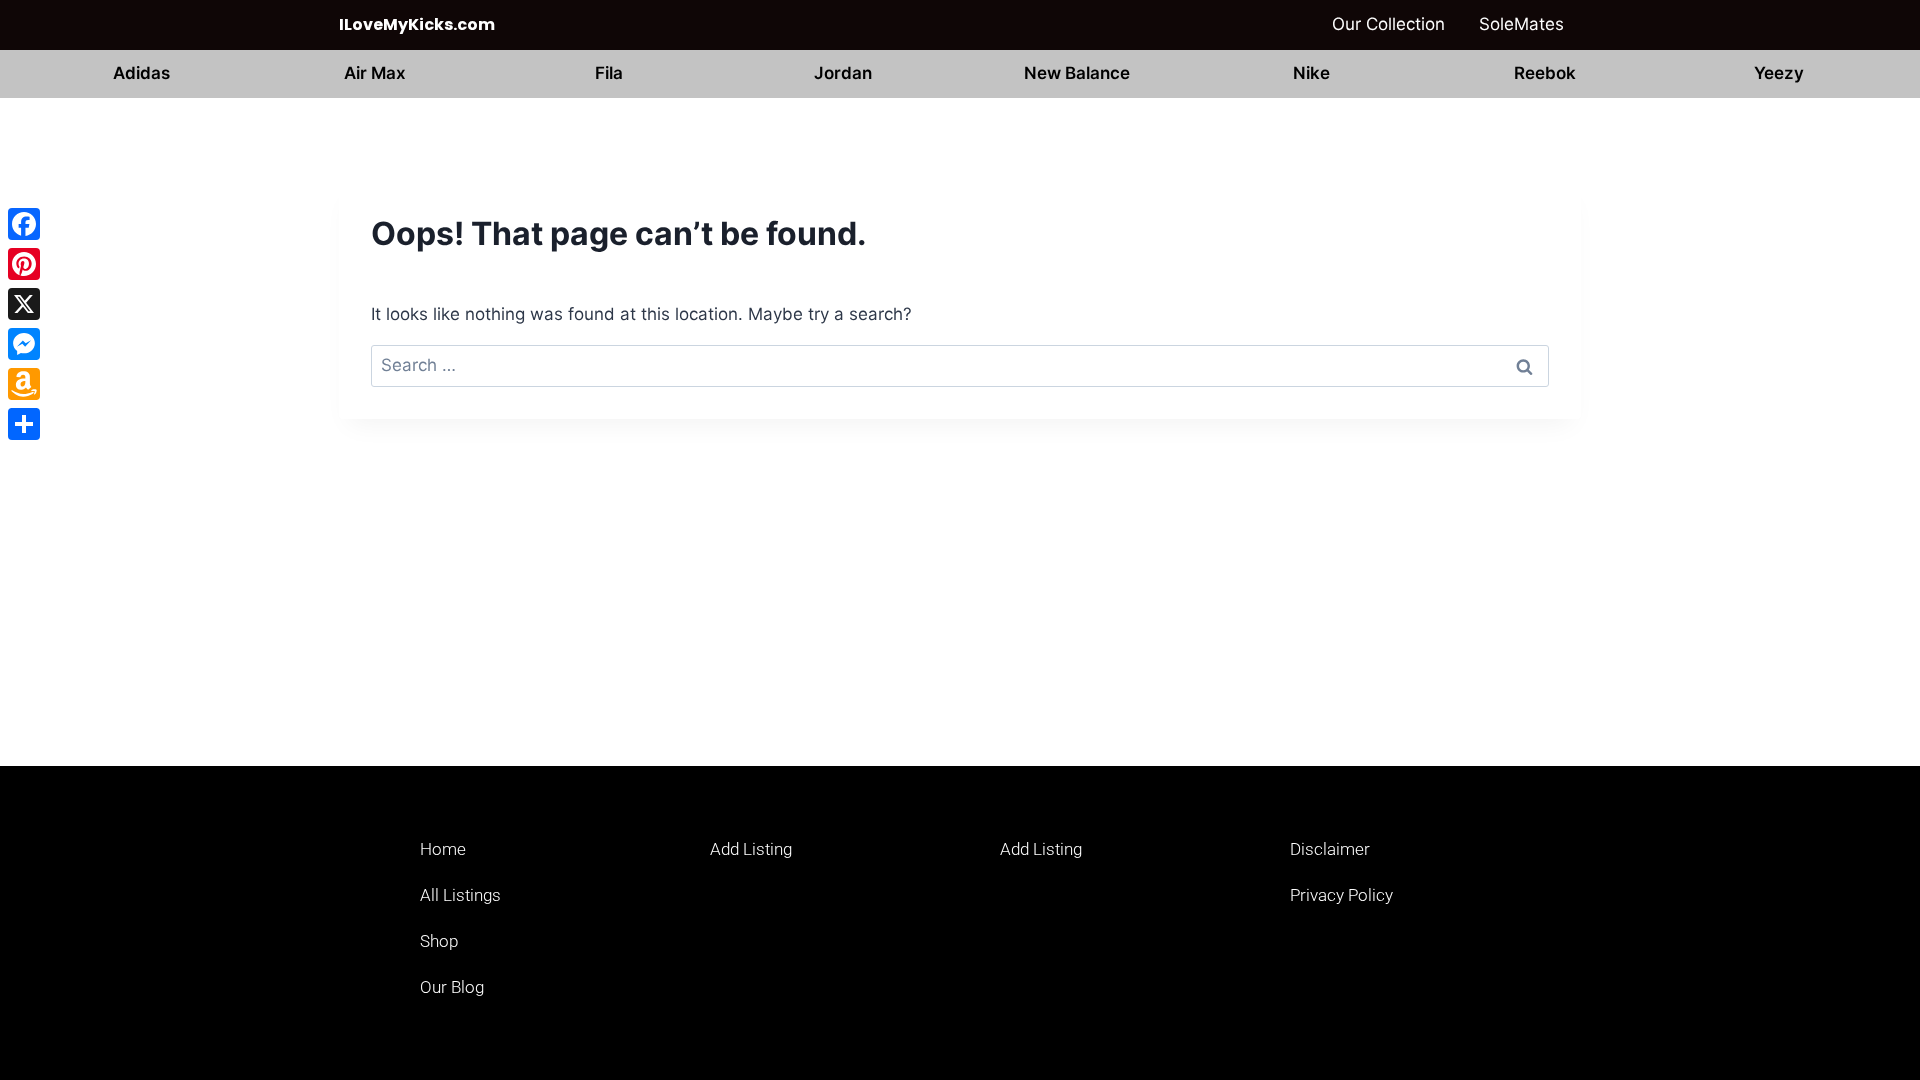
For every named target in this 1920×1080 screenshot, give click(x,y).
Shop (439, 941)
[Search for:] (960, 365)
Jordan (843, 73)
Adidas (141, 73)
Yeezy (1779, 73)
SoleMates (1521, 24)
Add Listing (751, 849)
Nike (1311, 73)
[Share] (24, 424)
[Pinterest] (24, 264)
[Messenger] (24, 344)
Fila (609, 73)
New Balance (1077, 73)
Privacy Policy (1341, 895)
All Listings (460, 895)
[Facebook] (24, 224)
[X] (24, 304)
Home (443, 849)
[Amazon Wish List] (24, 384)
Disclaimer (1330, 849)
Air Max (375, 73)
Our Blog (452, 987)
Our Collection (1388, 24)
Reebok (1545, 73)
